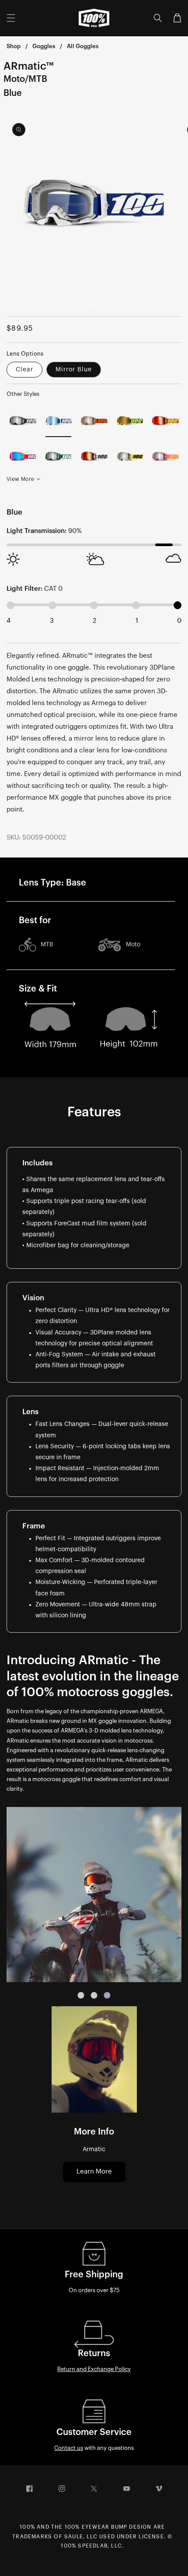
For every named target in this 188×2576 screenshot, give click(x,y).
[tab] (81, 1995)
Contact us (69, 2448)
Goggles (44, 46)
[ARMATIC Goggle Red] (165, 421)
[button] (11, 18)
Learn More (94, 2172)
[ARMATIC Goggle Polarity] (59, 457)
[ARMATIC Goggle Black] (23, 421)
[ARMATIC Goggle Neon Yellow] (130, 421)
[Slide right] (113, 307)
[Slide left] (75, 307)
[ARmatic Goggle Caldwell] (94, 457)
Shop (14, 46)
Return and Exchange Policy (94, 2369)
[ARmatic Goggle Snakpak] (165, 457)
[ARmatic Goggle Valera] (130, 457)
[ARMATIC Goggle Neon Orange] (94, 421)
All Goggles (83, 46)
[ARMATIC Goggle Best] (23, 457)
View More (20, 479)
